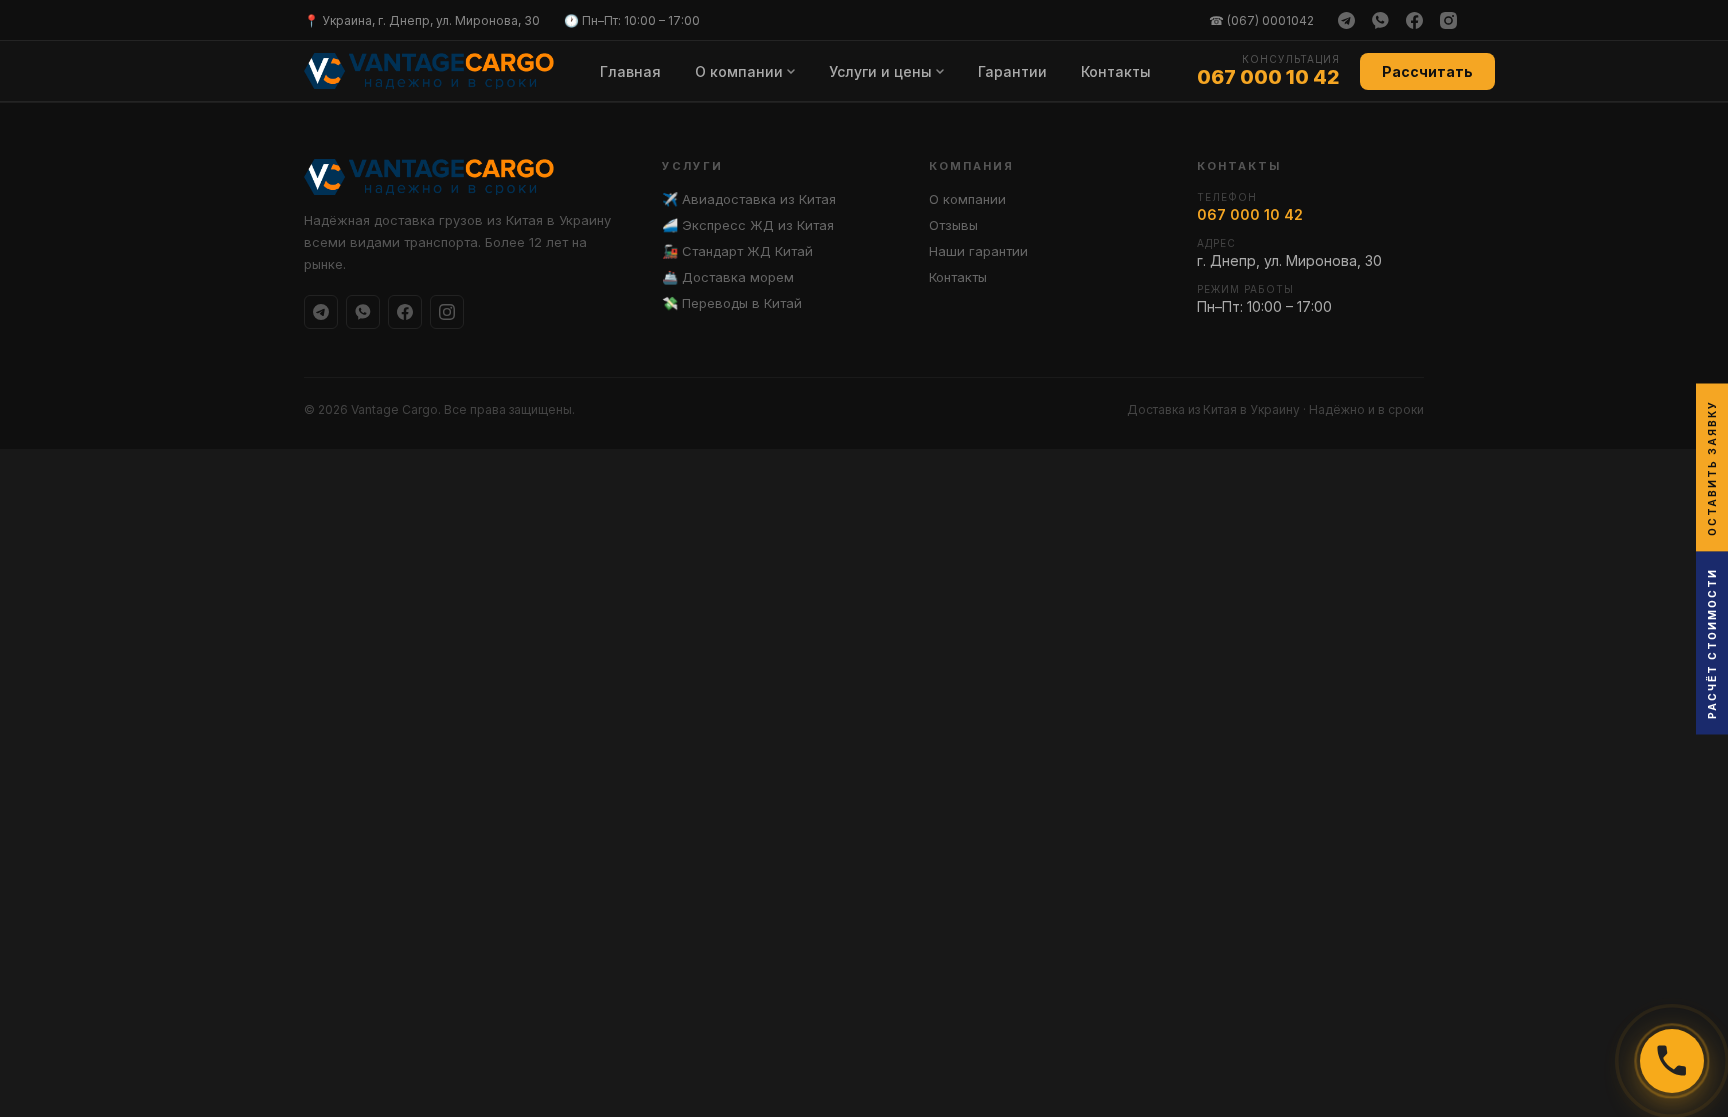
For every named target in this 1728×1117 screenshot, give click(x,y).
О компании (739, 71)
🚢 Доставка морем (728, 277)
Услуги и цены (880, 71)
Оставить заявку (1712, 467)
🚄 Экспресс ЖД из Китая (748, 225)
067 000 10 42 (1268, 77)
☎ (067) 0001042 (1261, 20)
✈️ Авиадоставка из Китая (749, 199)
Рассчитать (1427, 71)
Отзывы (953, 225)
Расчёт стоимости (1712, 642)
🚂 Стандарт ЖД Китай (737, 251)
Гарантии (1012, 71)
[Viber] (1380, 20)
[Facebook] (1414, 20)
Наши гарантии (978, 251)
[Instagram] (1448, 20)
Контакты (1116, 71)
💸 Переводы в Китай (732, 303)
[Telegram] (1346, 20)
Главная (630, 71)
